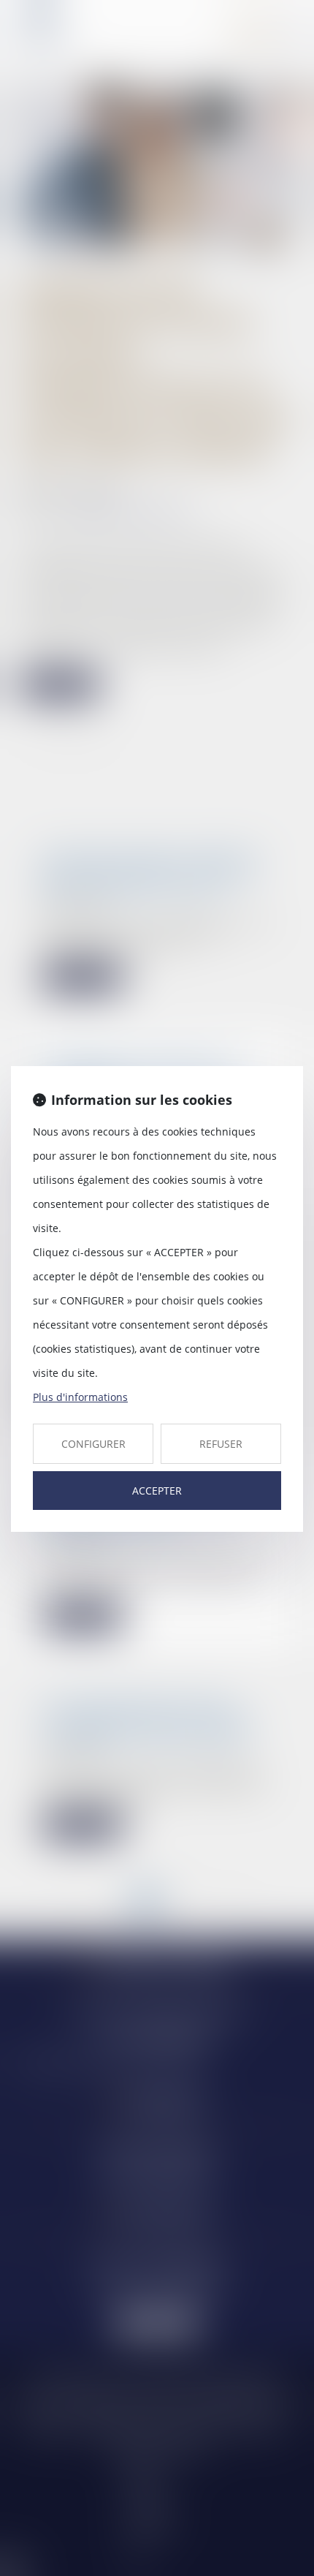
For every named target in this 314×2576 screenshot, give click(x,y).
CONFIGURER (93, 1444)
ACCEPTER (157, 1491)
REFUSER (221, 1444)
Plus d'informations (80, 1397)
